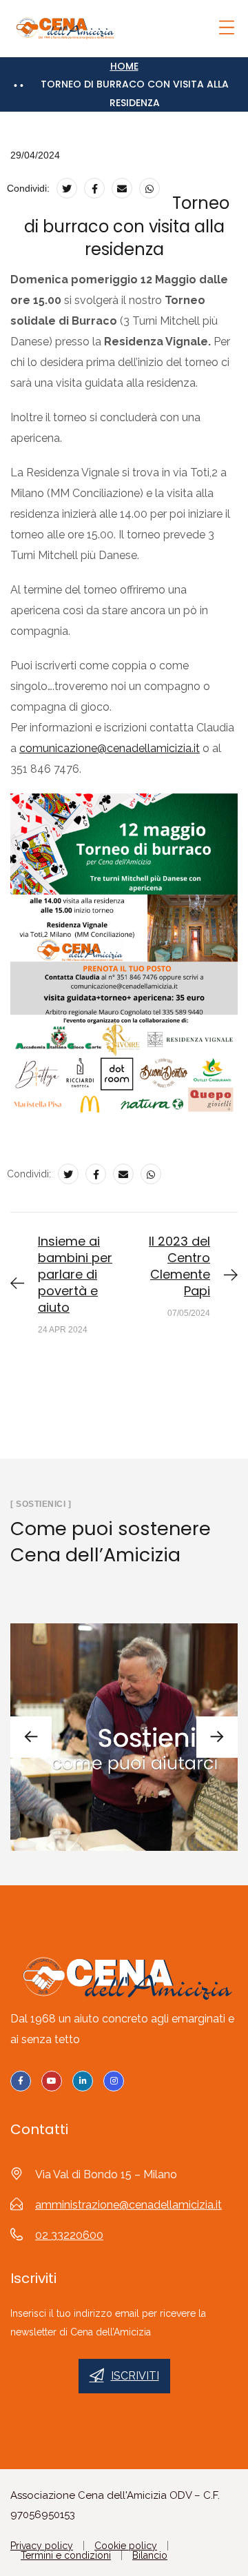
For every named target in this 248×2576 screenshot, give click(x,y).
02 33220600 (69, 2235)
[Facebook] (94, 188)
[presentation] (31, 1737)
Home (124, 66)
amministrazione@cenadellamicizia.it (128, 2205)
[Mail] (122, 188)
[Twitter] (67, 188)
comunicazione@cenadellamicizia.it (110, 748)
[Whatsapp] (149, 188)
